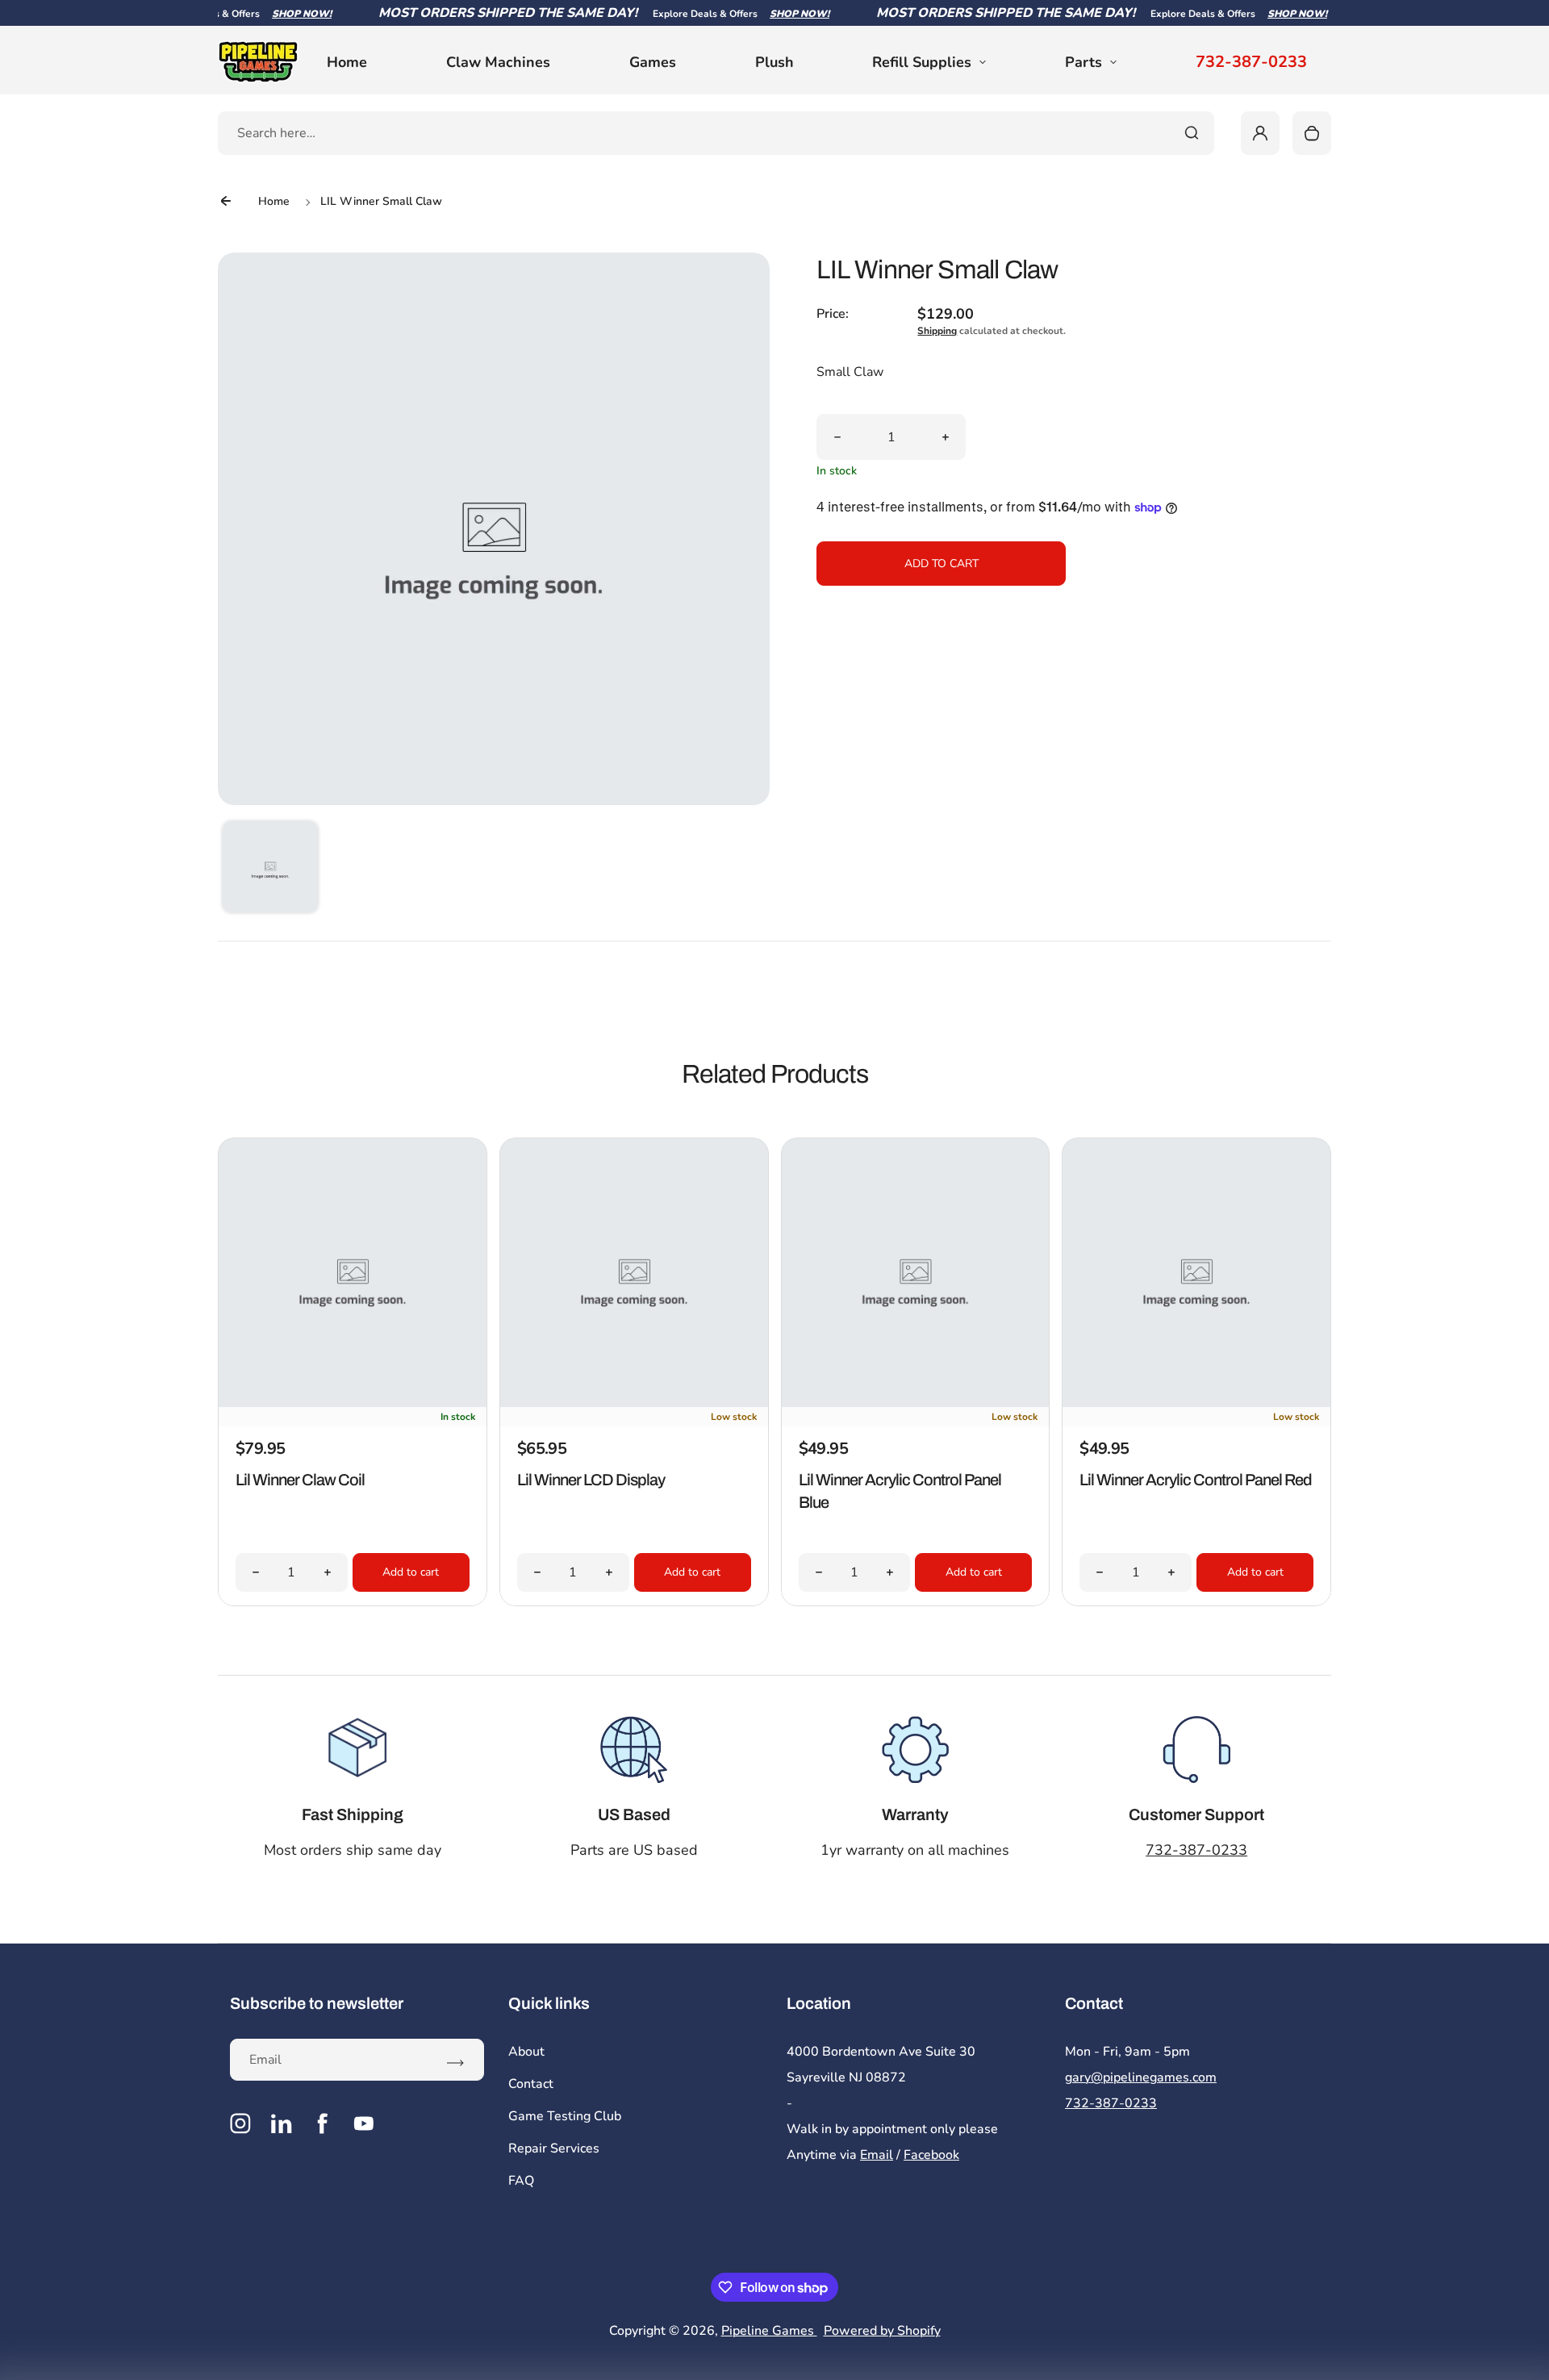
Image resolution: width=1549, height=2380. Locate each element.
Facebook (931, 2155)
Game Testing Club (565, 2116)
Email (877, 2155)
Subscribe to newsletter (317, 2003)
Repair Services (554, 2148)
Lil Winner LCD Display (591, 1480)
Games (653, 62)
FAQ (521, 2181)
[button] (270, 869)
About (526, 2052)
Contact (531, 2084)
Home (347, 62)
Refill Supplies (922, 62)
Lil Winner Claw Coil (300, 1480)
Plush (774, 62)
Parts (1083, 62)
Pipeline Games (769, 2331)
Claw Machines (498, 62)
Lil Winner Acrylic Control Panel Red (1196, 1480)
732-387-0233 (1251, 62)
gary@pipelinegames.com (1141, 2077)
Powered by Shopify (882, 2331)
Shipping (937, 331)
